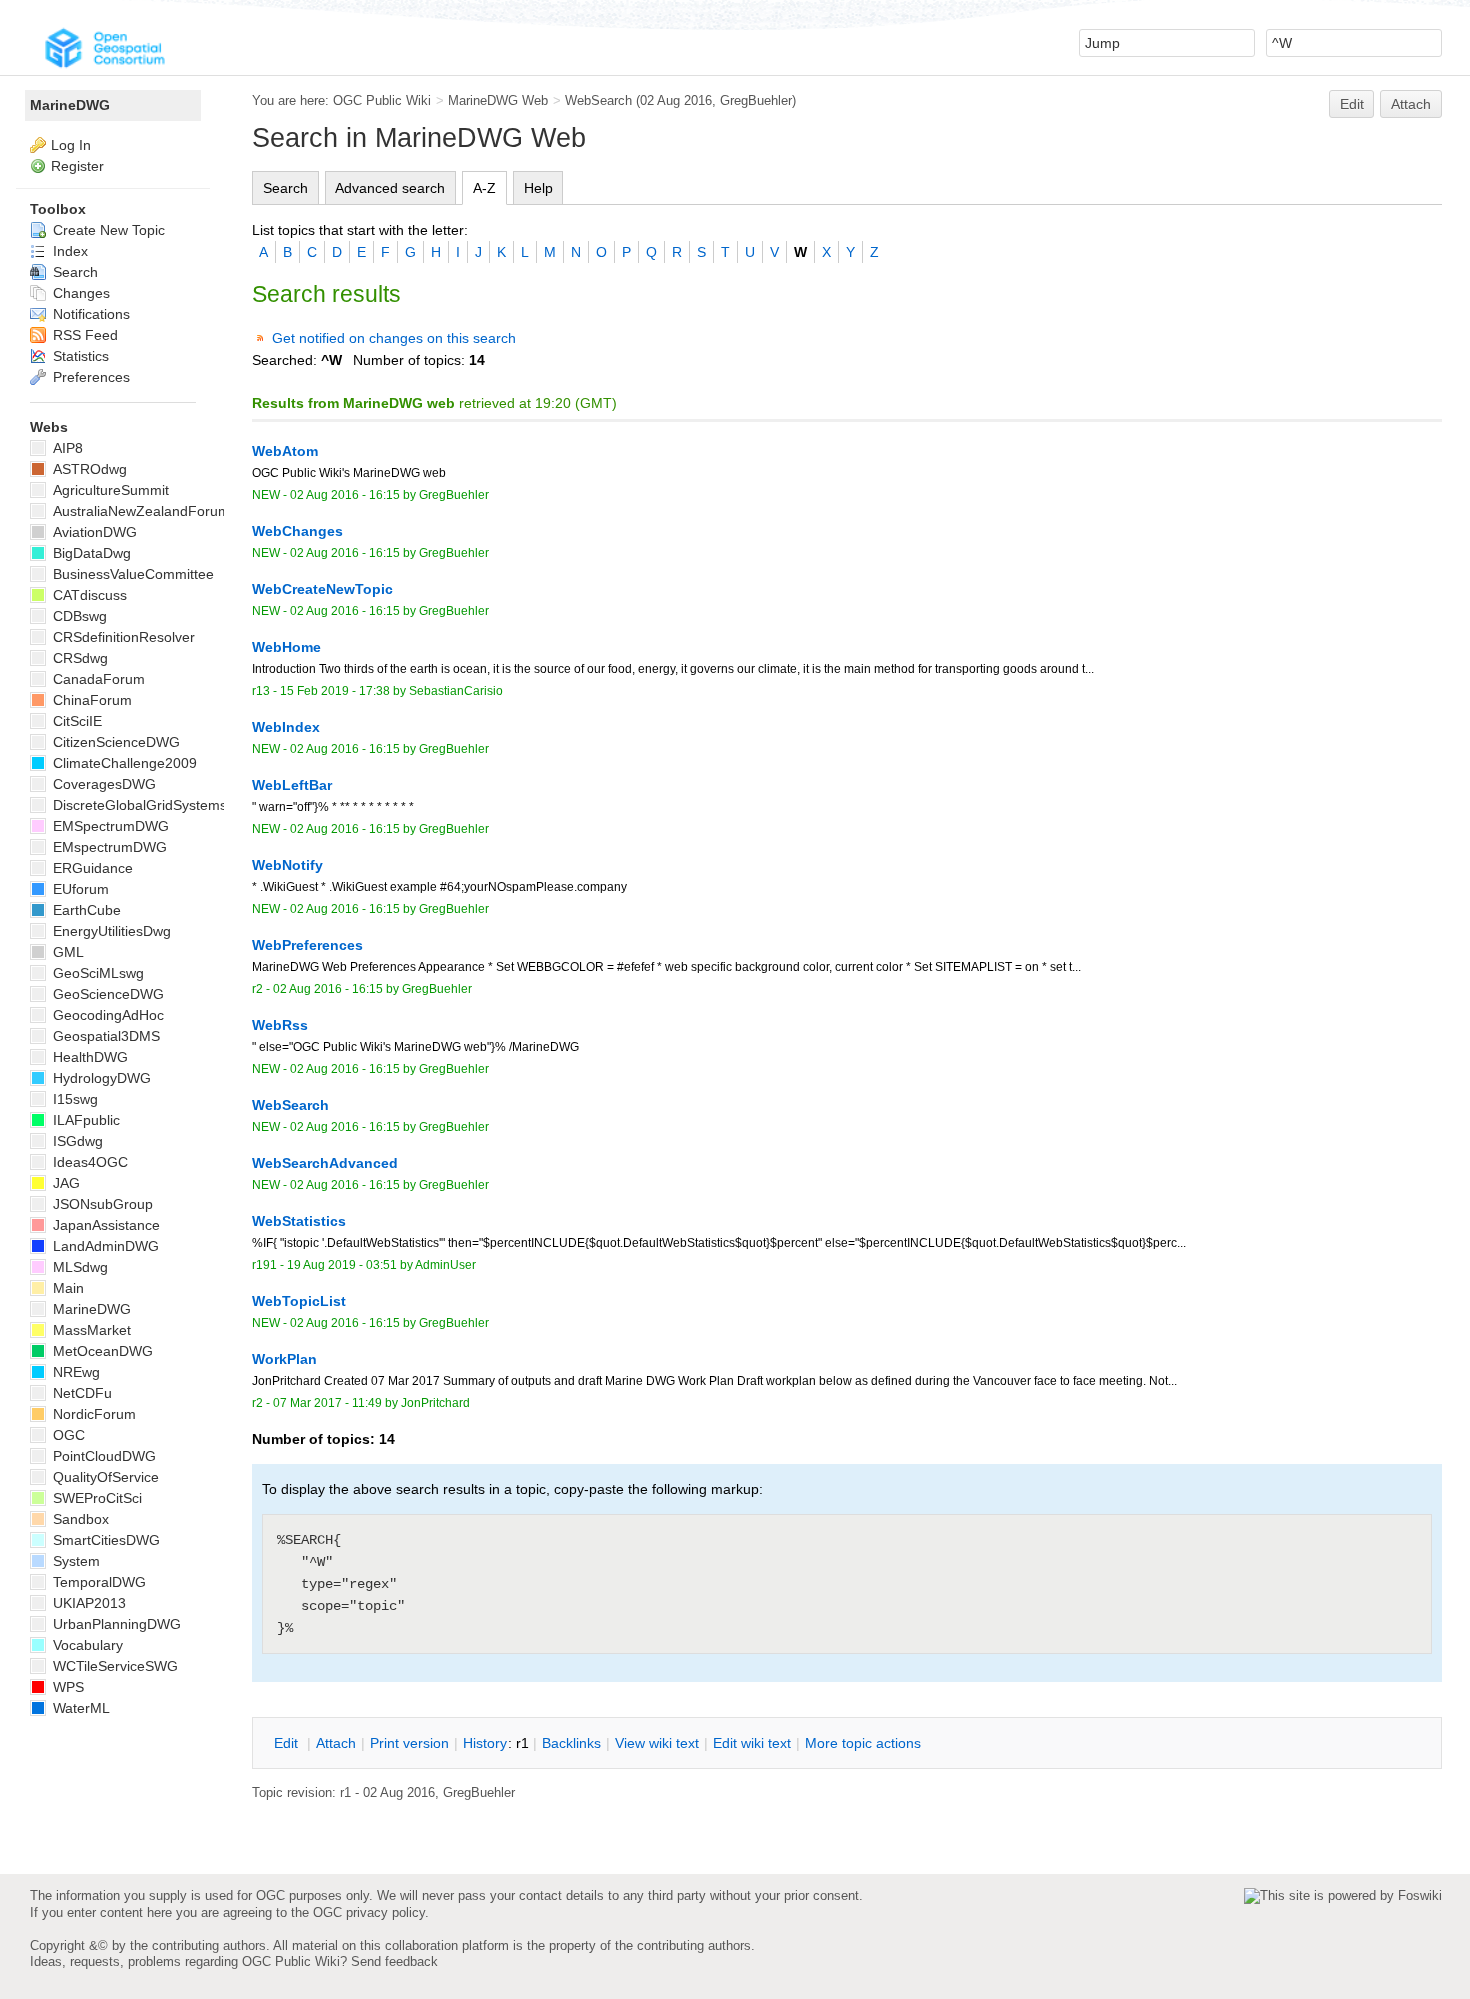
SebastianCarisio (456, 691)
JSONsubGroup (101, 1204)
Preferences (89, 377)
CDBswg (78, 616)
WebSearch (598, 100)
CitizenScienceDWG (114, 742)
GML (66, 952)
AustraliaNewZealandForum (139, 511)
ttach (336, 1743)
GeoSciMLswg (96, 973)
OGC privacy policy (369, 1912)
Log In (71, 145)
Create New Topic (107, 230)
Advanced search (390, 188)
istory (485, 1743)
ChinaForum (90, 700)
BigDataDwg (90, 553)
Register (77, 166)
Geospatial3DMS (104, 1036)
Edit (1352, 104)
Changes (79, 293)
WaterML (79, 1708)
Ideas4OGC (88, 1162)
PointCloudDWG (102, 1456)
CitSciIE (75, 721)
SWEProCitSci (95, 1498)
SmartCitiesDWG (104, 1540)
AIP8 (66, 448)
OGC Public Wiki (382, 100)
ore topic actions (863, 1743)
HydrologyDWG (100, 1078)
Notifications (89, 314)
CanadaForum (97, 679)
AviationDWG (93, 532)
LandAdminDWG (104, 1246)
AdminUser (445, 1265)
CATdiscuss (88, 595)
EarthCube (85, 910)
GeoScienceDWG (106, 994)
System (74, 1561)
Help (538, 188)
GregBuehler (756, 100)
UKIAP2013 (87, 1603)
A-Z (484, 188)
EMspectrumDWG (108, 847)
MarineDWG (70, 105)
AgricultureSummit (109, 490)
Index (68, 251)
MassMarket (90, 1330)
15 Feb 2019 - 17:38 (335, 691)
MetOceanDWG (101, 1351)
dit (288, 1743)
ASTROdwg (88, 469)
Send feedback (394, 1961)
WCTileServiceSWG (113, 1666)
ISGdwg (76, 1141)
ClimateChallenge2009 (123, 763)
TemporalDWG (97, 1582)
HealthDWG (88, 1057)
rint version (409, 1743)
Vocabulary (86, 1645)
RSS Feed (83, 335)
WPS (66, 1687)
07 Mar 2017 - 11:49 (327, 1403)
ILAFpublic (84, 1120)
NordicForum (92, 1414)
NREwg (74, 1372)
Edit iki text (752, 1743)
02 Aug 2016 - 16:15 (345, 495)
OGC (67, 1435)
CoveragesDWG (102, 784)
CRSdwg (78, 658)
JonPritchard (435, 1403)
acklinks (571, 1743)
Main (66, 1288)
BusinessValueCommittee (131, 574)
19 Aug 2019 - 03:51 (342, 1265)
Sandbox (79, 1519)
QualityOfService (104, 1477)
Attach (1411, 104)
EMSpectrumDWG (109, 826)
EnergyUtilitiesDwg (110, 931)
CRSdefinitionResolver (122, 637)
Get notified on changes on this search (394, 338)
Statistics (79, 356)
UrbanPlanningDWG (115, 1624)
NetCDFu (80, 1393)
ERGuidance (91, 868)
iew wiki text (657, 1743)
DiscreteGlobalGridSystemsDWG (155, 805)
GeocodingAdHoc (106, 1015)
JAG (64, 1183)
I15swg (73, 1099)
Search (285, 188)
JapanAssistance (104, 1225)
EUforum (79, 889)
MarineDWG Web (498, 100)
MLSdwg (78, 1267)
